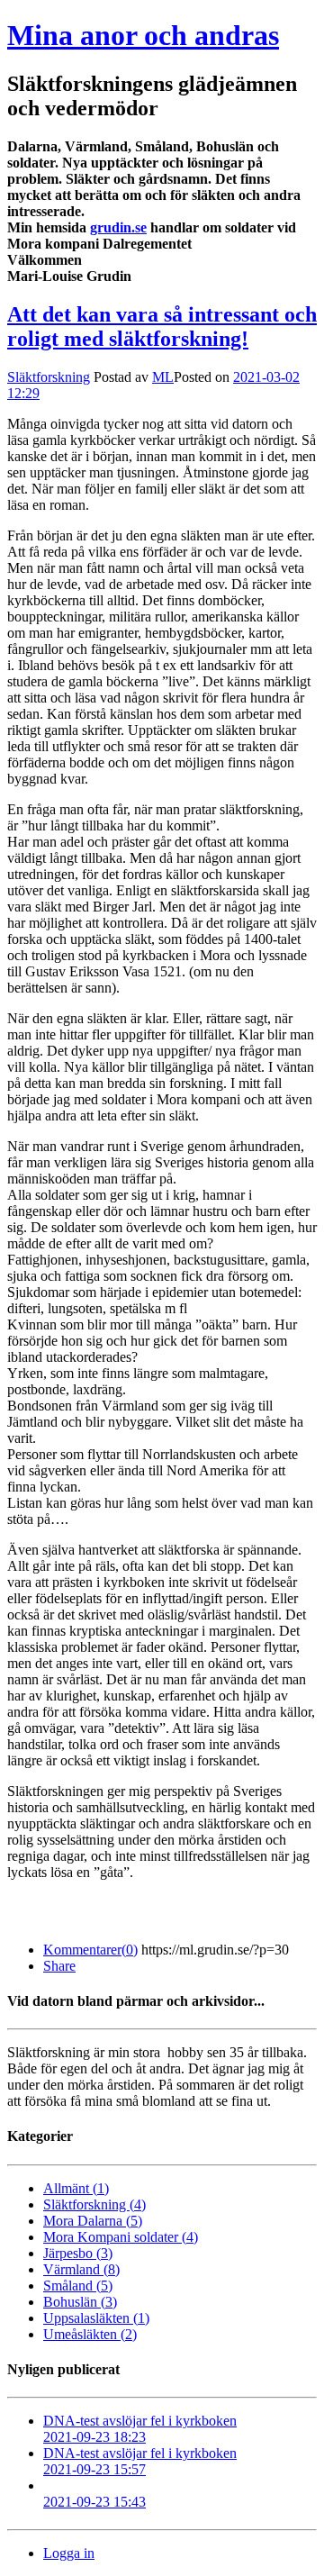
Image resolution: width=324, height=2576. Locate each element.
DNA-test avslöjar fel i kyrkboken (140, 2429)
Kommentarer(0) (90, 1950)
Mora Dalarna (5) (93, 2221)
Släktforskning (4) (94, 2204)
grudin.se (118, 227)
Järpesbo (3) (78, 2253)
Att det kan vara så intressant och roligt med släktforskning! (162, 327)
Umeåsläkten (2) (90, 2334)
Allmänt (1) (76, 2188)
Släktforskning (49, 377)
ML (163, 377)
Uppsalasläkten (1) (96, 2318)
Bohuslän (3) (80, 2302)
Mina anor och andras (143, 35)
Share (59, 1966)
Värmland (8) (81, 2269)
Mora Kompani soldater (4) (121, 2237)
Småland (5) (78, 2286)
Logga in (69, 2553)
